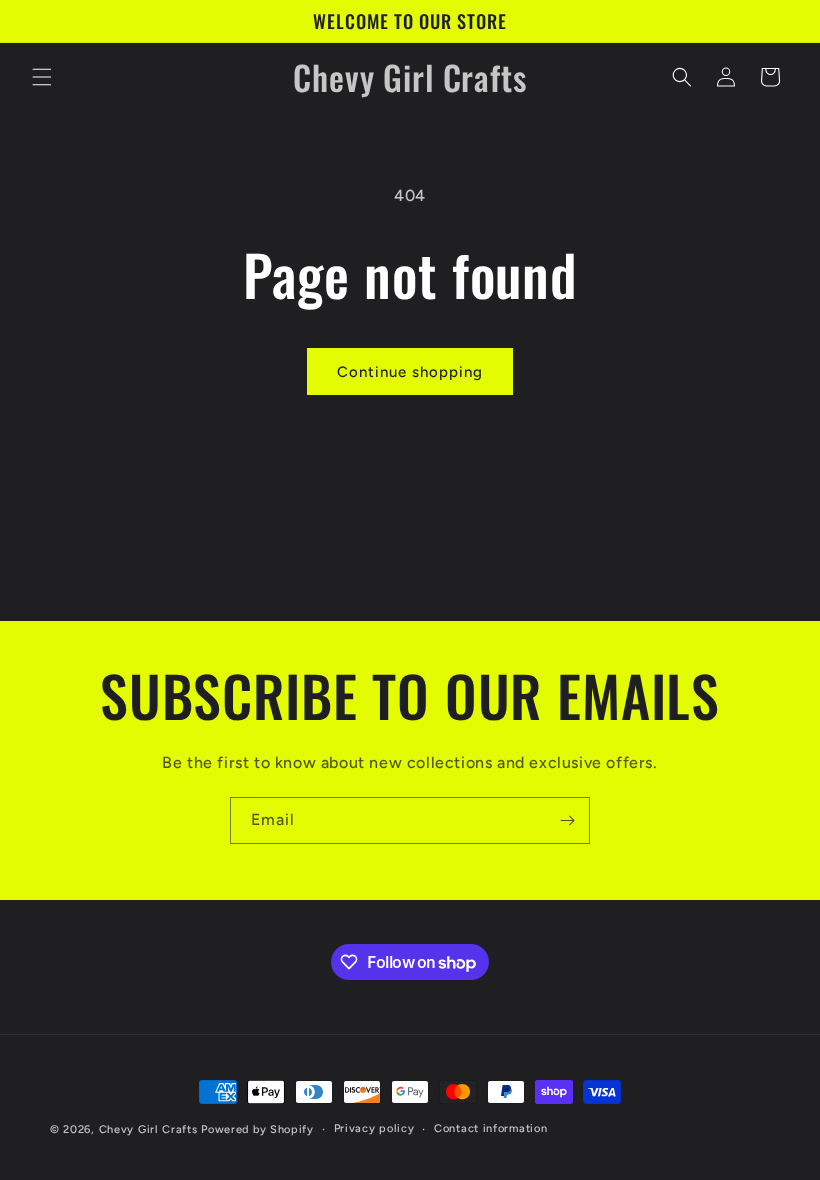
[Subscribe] (567, 820)
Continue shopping (410, 372)
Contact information (490, 1128)
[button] (42, 77)
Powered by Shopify (257, 1129)
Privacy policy (374, 1128)
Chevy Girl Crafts (148, 1129)
